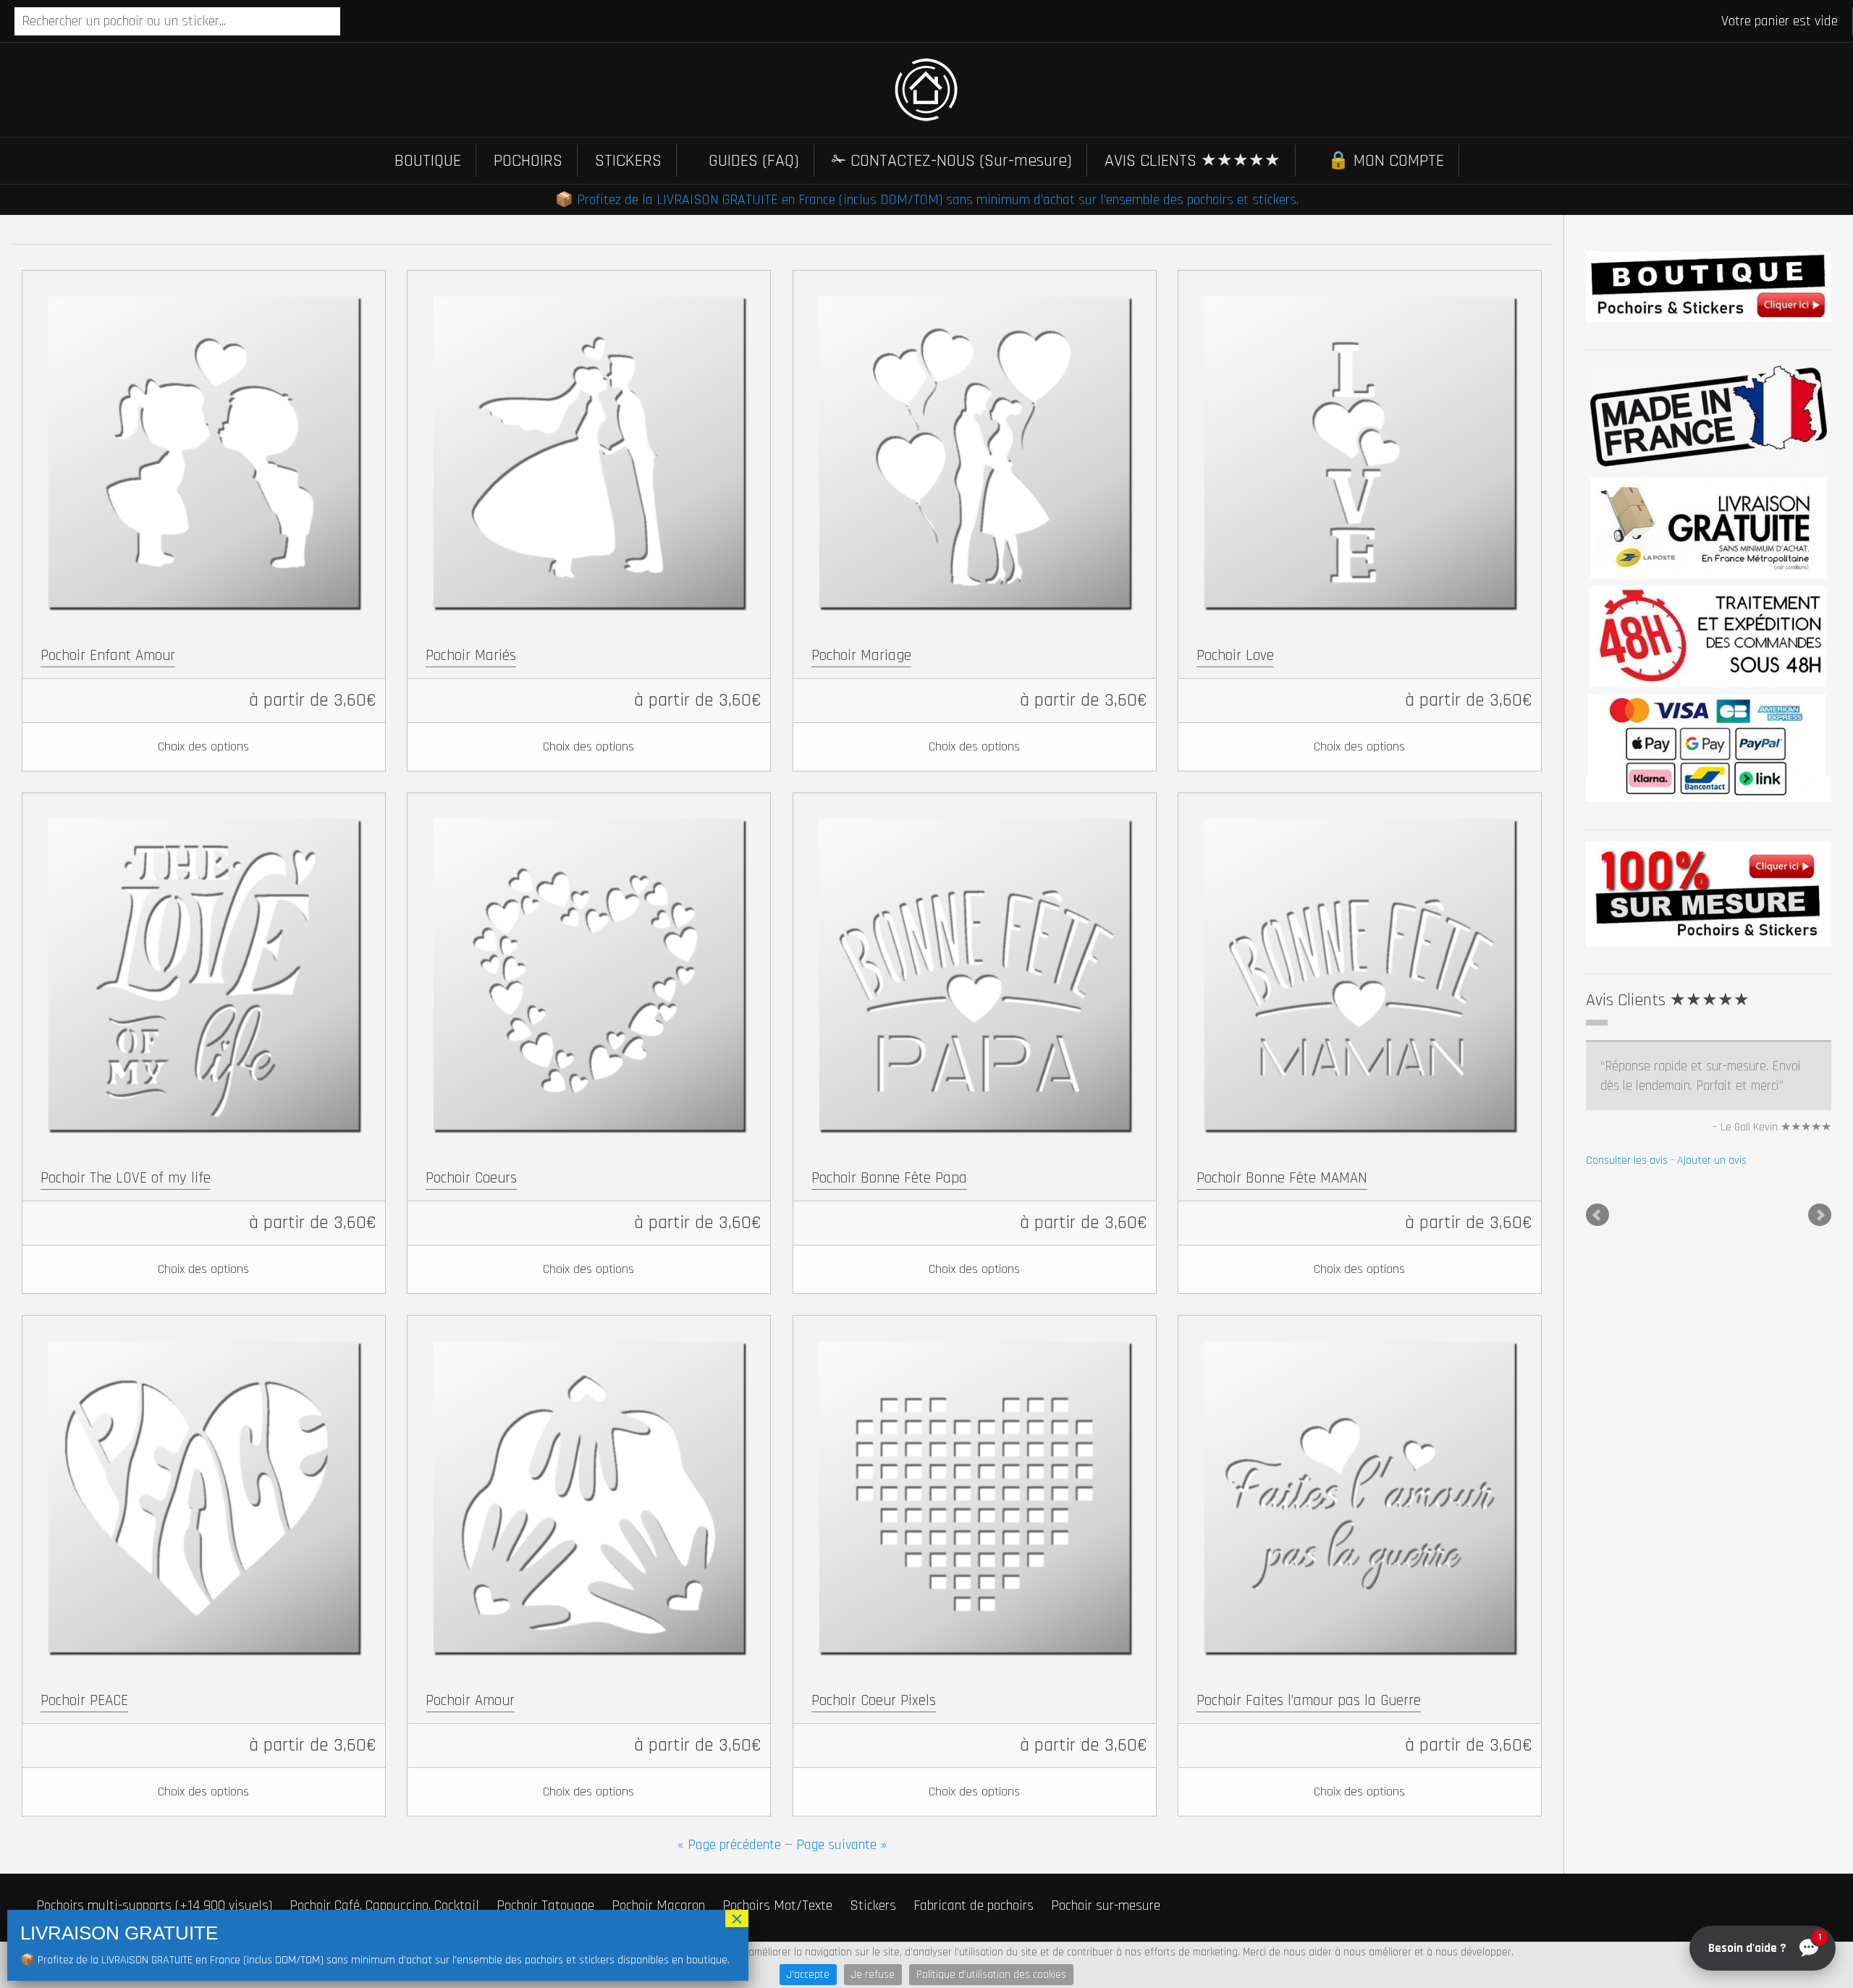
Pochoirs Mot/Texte (777, 1905)
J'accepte (808, 1975)
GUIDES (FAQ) (754, 161)
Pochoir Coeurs (471, 1178)
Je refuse (873, 1975)
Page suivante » (841, 1845)
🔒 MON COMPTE (1386, 161)
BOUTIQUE (428, 161)
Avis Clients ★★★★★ (1668, 1000)
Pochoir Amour (470, 1700)
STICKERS (628, 161)
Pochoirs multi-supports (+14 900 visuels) (154, 1905)
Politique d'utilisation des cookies (991, 1975)
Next (1820, 1255)
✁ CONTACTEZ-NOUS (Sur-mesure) (952, 161)
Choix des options (203, 746)
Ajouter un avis (1712, 1200)
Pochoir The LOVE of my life (126, 1178)
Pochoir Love (1235, 655)
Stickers (873, 1905)
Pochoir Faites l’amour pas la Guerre (1309, 1700)
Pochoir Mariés (471, 655)
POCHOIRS (528, 161)
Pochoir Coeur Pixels (874, 1700)
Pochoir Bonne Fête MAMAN (1282, 1178)
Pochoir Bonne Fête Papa (889, 1178)
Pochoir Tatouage (545, 1905)
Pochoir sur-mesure (1106, 1905)
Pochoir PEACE (84, 1700)
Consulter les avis (1627, 1200)
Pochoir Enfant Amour (108, 655)
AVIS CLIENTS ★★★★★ (1193, 161)
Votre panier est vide (1780, 21)
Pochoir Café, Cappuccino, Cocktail (384, 1905)
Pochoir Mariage (861, 655)
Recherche (353, 22)
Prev (1597, 1255)
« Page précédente (729, 1845)
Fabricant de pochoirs (974, 1905)
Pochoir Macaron (658, 1905)
